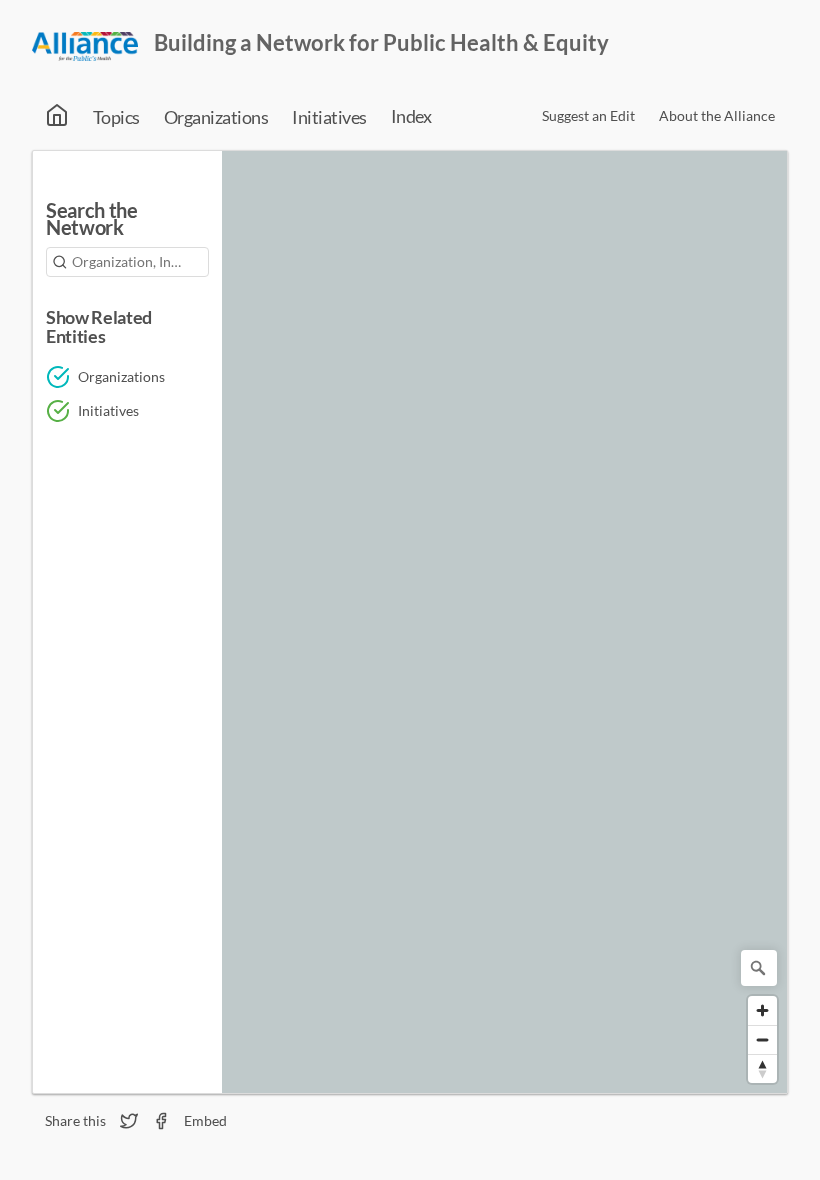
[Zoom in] (762, 1010)
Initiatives (329, 117)
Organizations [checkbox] (121, 376)
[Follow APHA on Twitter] (129, 1121)
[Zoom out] (762, 1039)
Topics (116, 117)
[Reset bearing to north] (762, 1068)
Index (411, 116)
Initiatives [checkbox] (108, 410)
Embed (205, 1121)
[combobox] (127, 262)
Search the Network (92, 220)
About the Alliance (717, 115)
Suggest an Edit (588, 115)
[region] (505, 622)
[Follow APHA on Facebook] (161, 1121)
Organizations (216, 117)
